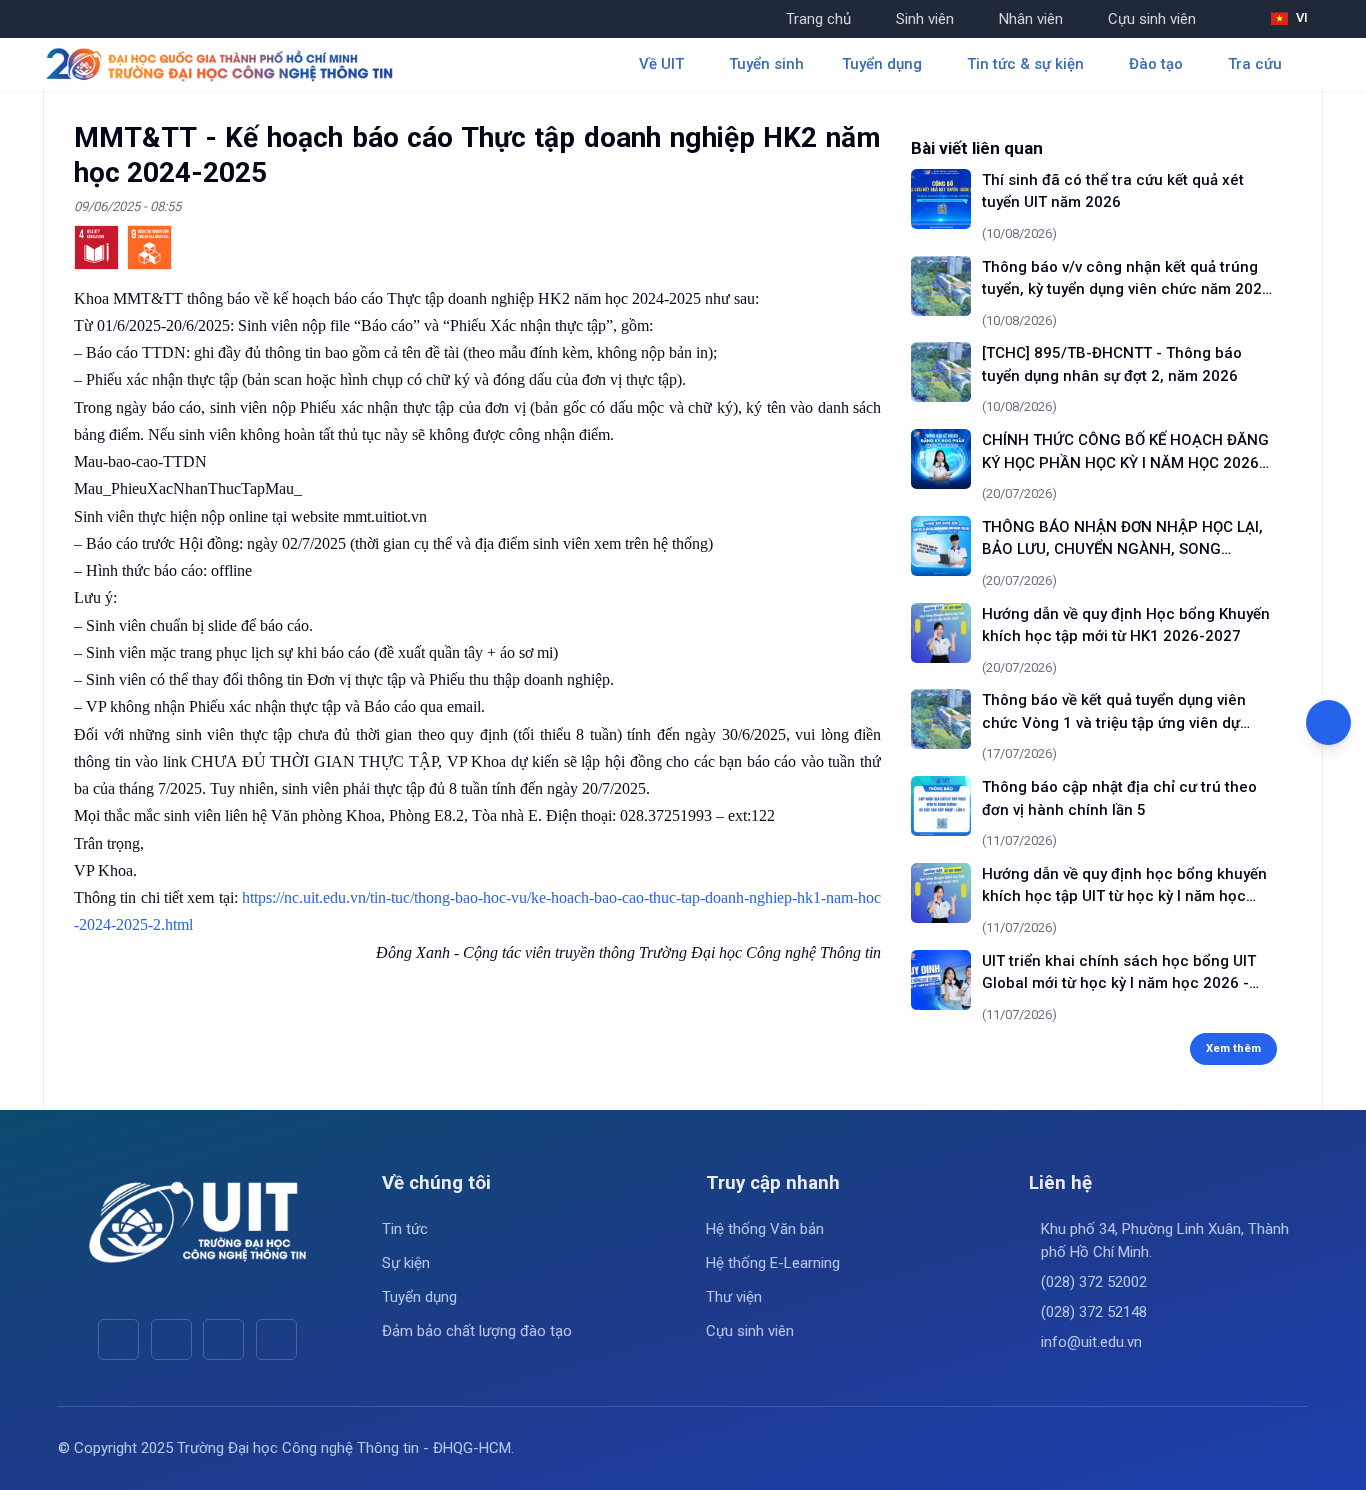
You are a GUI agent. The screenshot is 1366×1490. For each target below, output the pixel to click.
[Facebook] (118, 1339)
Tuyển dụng (419, 1297)
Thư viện (734, 1297)
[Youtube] (171, 1339)
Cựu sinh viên (1152, 19)
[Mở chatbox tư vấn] (1328, 722)
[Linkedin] (276, 1339)
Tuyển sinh (766, 64)
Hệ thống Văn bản (765, 1229)
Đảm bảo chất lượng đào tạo (477, 1331)
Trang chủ (818, 19)
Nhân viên (1031, 19)
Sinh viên (925, 19)
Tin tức (405, 1229)
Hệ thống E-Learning (773, 1263)
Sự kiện (406, 1263)
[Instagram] (223, 1339)
